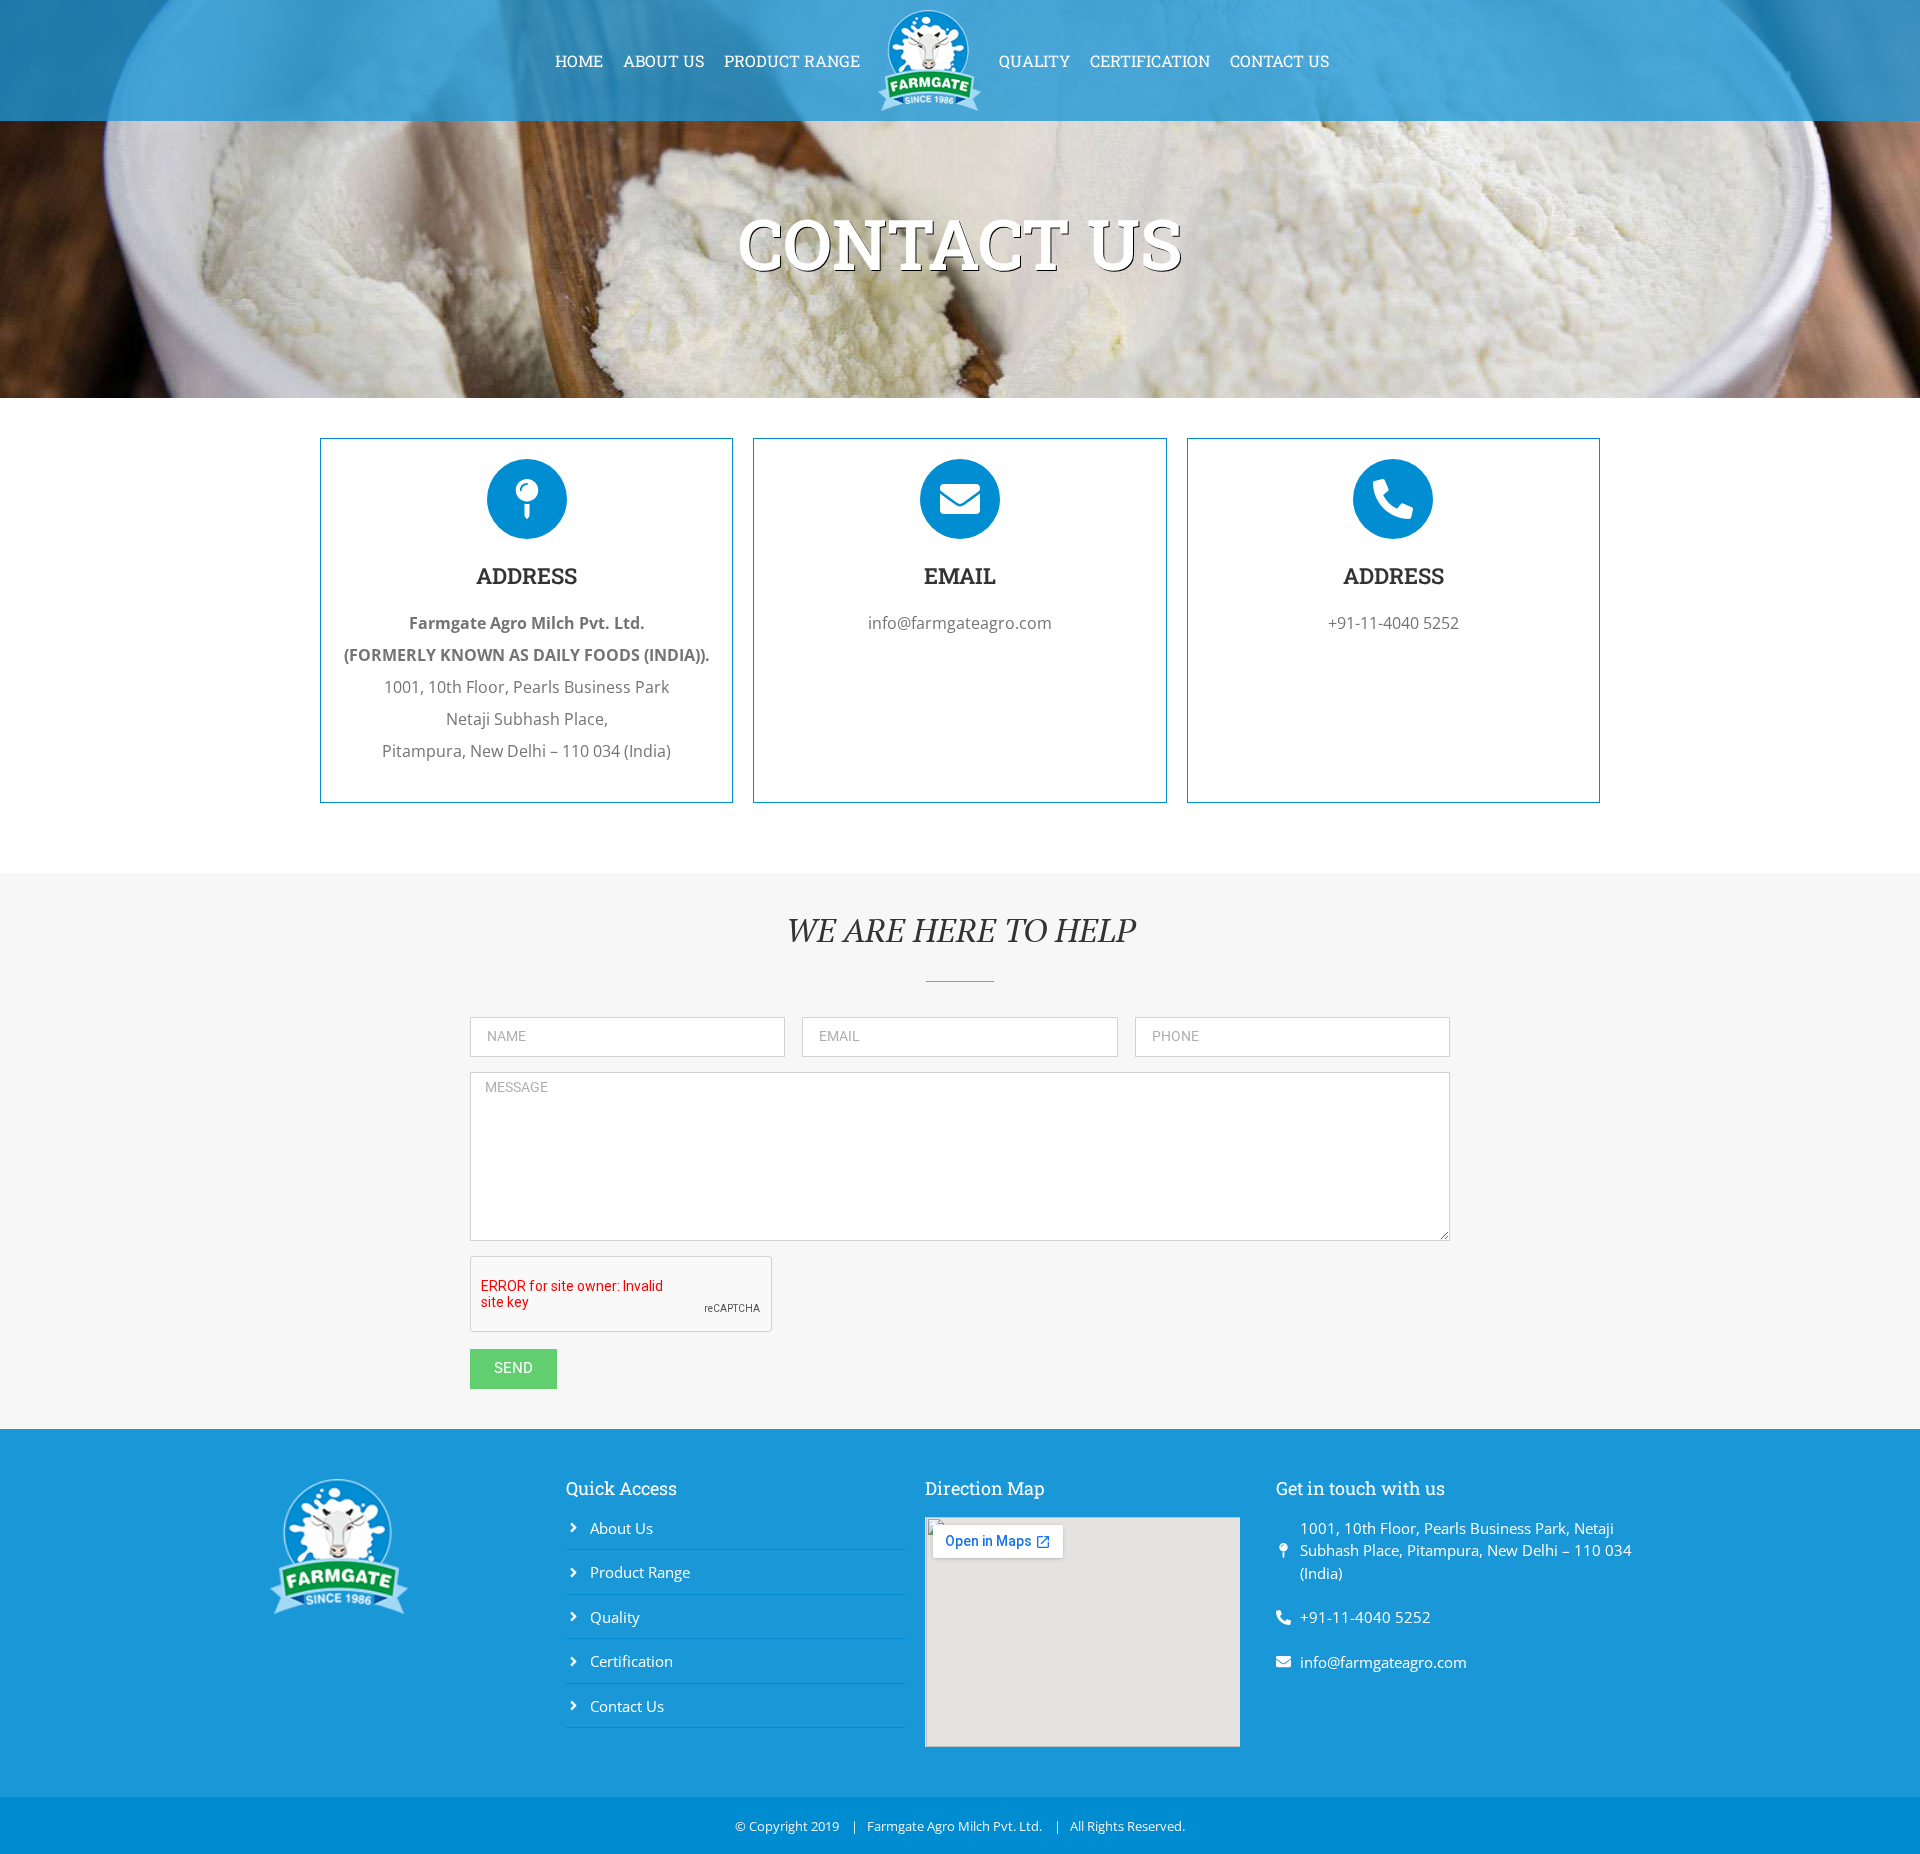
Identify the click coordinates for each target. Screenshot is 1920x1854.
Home (579, 60)
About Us (663, 60)
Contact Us (1279, 60)
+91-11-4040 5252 (1393, 623)
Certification (1150, 60)
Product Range (792, 60)
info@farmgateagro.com (960, 623)
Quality (1034, 60)
